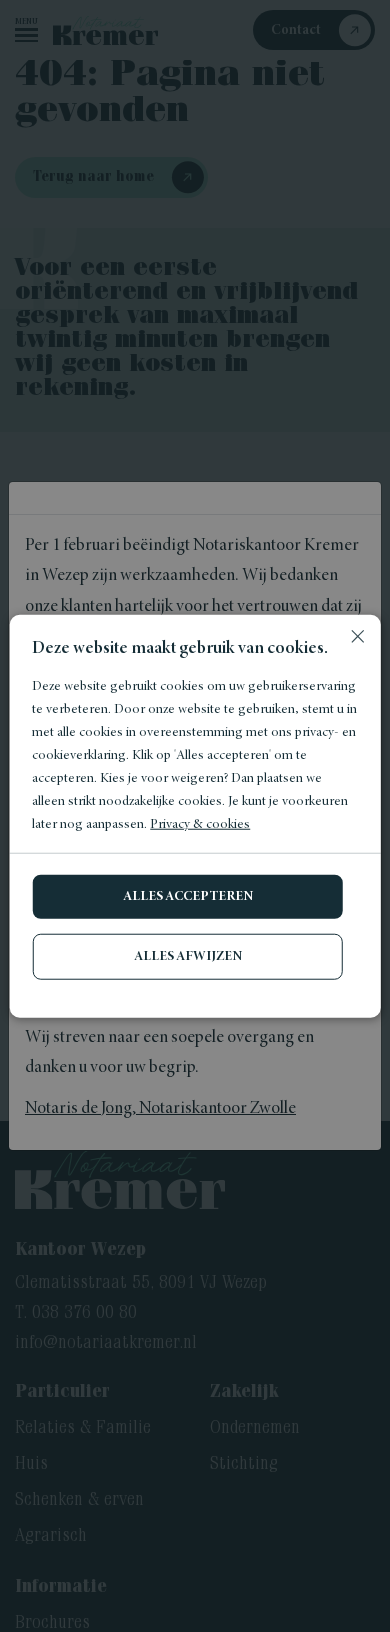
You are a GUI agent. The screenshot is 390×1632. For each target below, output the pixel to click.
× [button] (357, 637)
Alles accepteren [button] (188, 897)
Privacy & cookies (200, 825)
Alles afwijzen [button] (188, 957)
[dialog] (195, 816)
